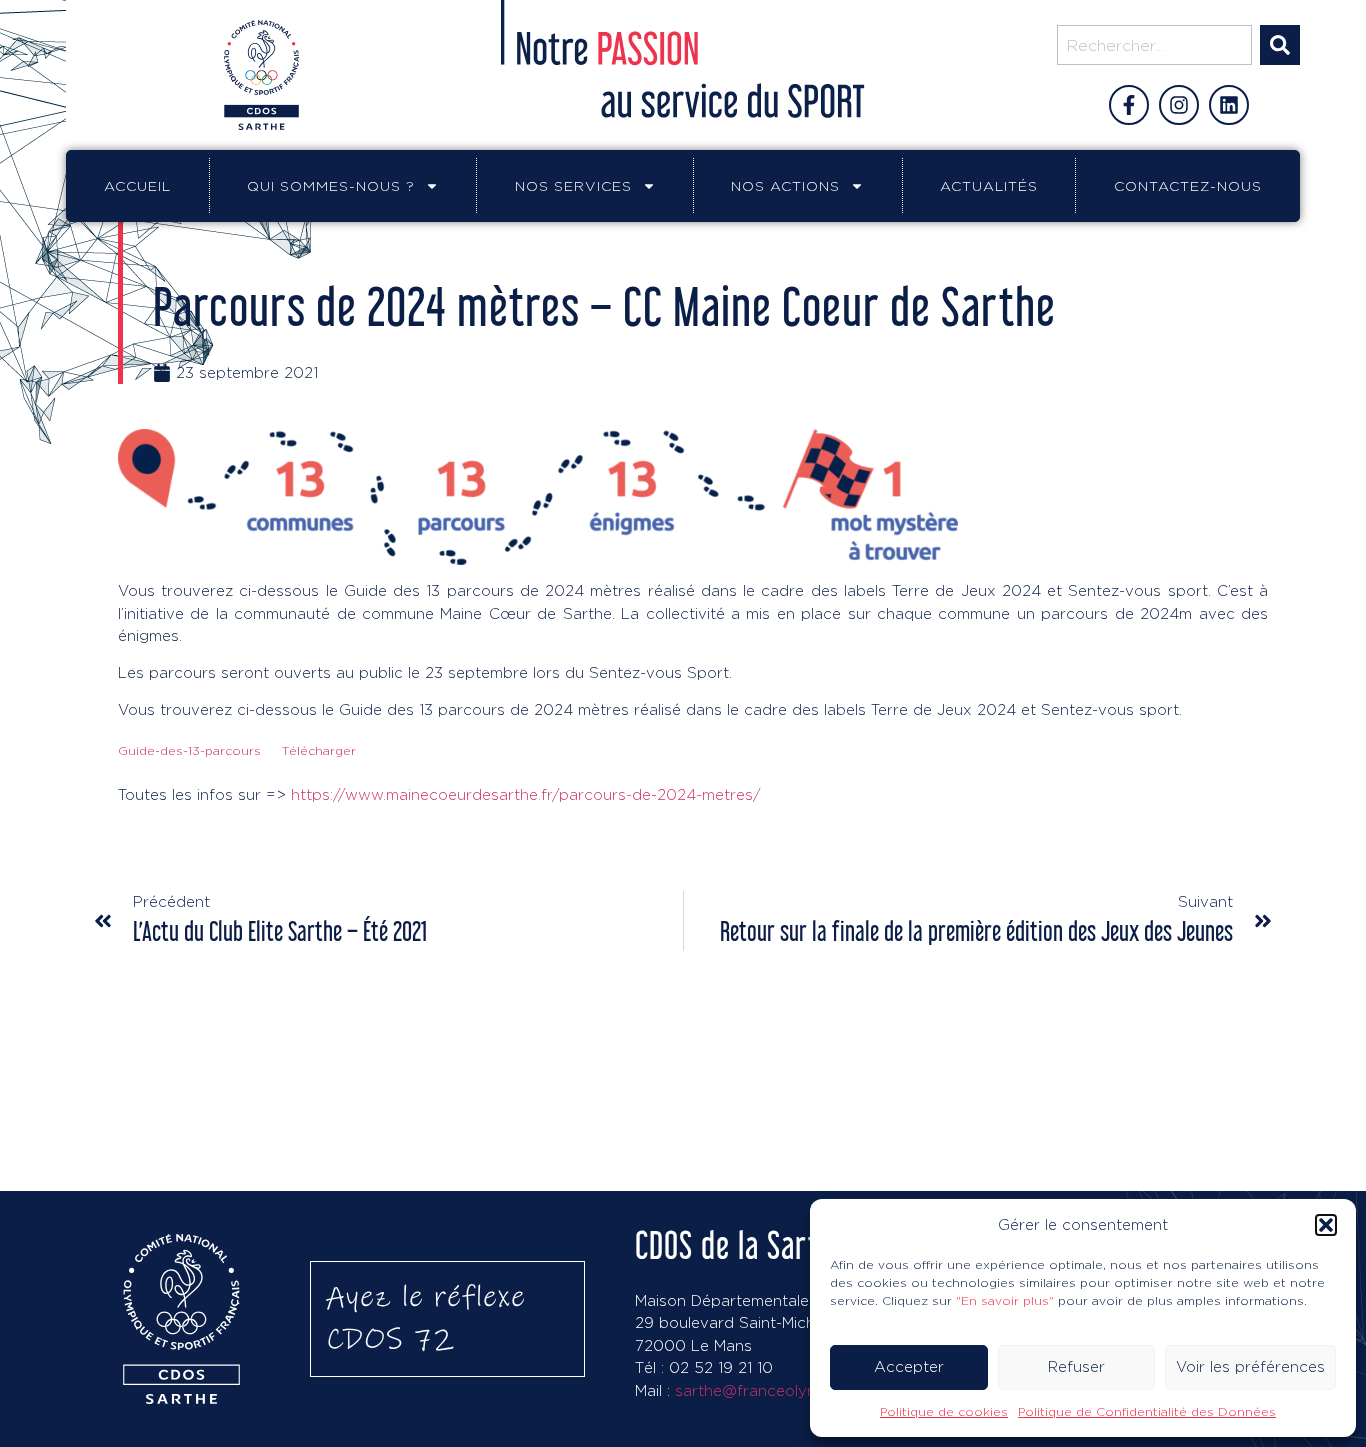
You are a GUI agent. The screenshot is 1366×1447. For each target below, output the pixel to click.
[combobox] (1154, 45)
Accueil (137, 185)
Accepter (909, 1366)
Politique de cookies (944, 1411)
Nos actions (785, 185)
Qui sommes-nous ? (331, 185)
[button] (1326, 1225)
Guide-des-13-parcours (189, 750)
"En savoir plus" (1005, 1300)
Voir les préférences (1250, 1366)
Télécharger (319, 750)
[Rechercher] (1280, 45)
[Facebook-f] (1129, 105)
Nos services (573, 185)
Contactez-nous (1188, 185)
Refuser (1076, 1366)
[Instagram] (1179, 105)
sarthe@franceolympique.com (785, 1390)
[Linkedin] (1229, 105)
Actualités (989, 185)
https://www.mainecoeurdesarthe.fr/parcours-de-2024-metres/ (526, 794)
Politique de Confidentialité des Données (1147, 1411)
